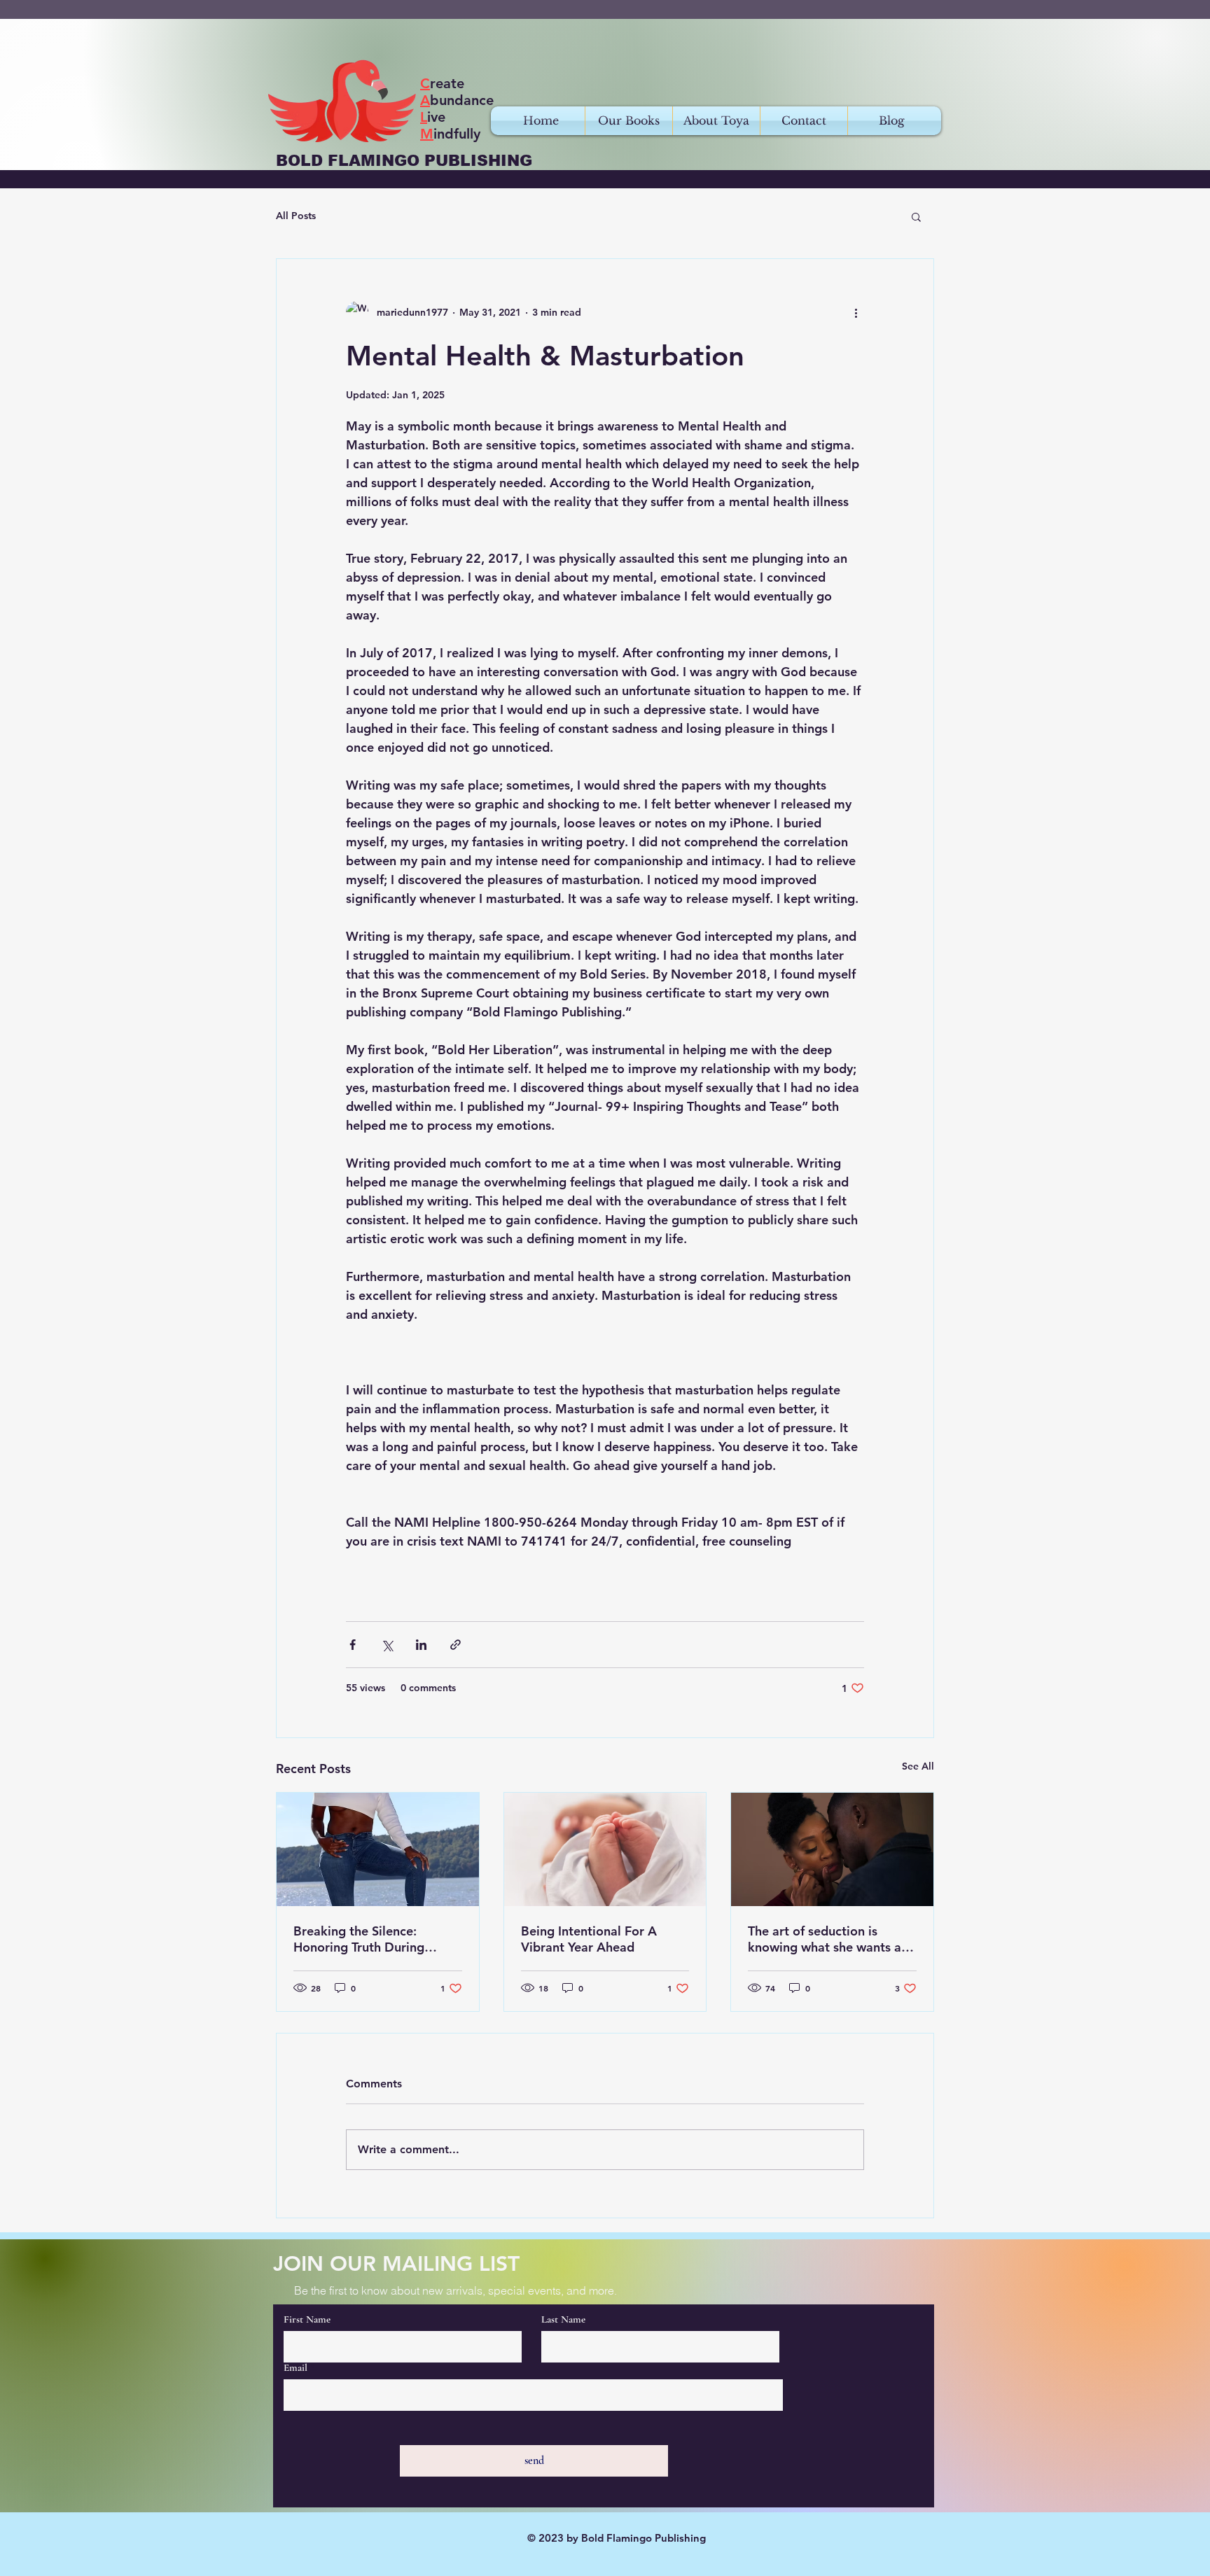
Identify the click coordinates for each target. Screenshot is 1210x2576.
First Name (307, 2319)
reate (442, 83)
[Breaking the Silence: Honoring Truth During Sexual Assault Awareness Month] (378, 1849)
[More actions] (856, 312)
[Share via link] (456, 1645)
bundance (457, 100)
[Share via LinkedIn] (421, 1645)
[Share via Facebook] (353, 1645)
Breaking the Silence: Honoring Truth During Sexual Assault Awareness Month (369, 1939)
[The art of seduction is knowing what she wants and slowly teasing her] (832, 1849)
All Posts (296, 216)
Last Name (563, 2319)
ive (433, 117)
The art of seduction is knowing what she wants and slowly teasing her (832, 1939)
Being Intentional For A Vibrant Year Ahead (589, 1939)
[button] (916, 216)
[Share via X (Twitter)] (387, 1645)
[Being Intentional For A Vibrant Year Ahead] (605, 1849)
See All (918, 1766)
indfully (450, 134)
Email (295, 2368)
